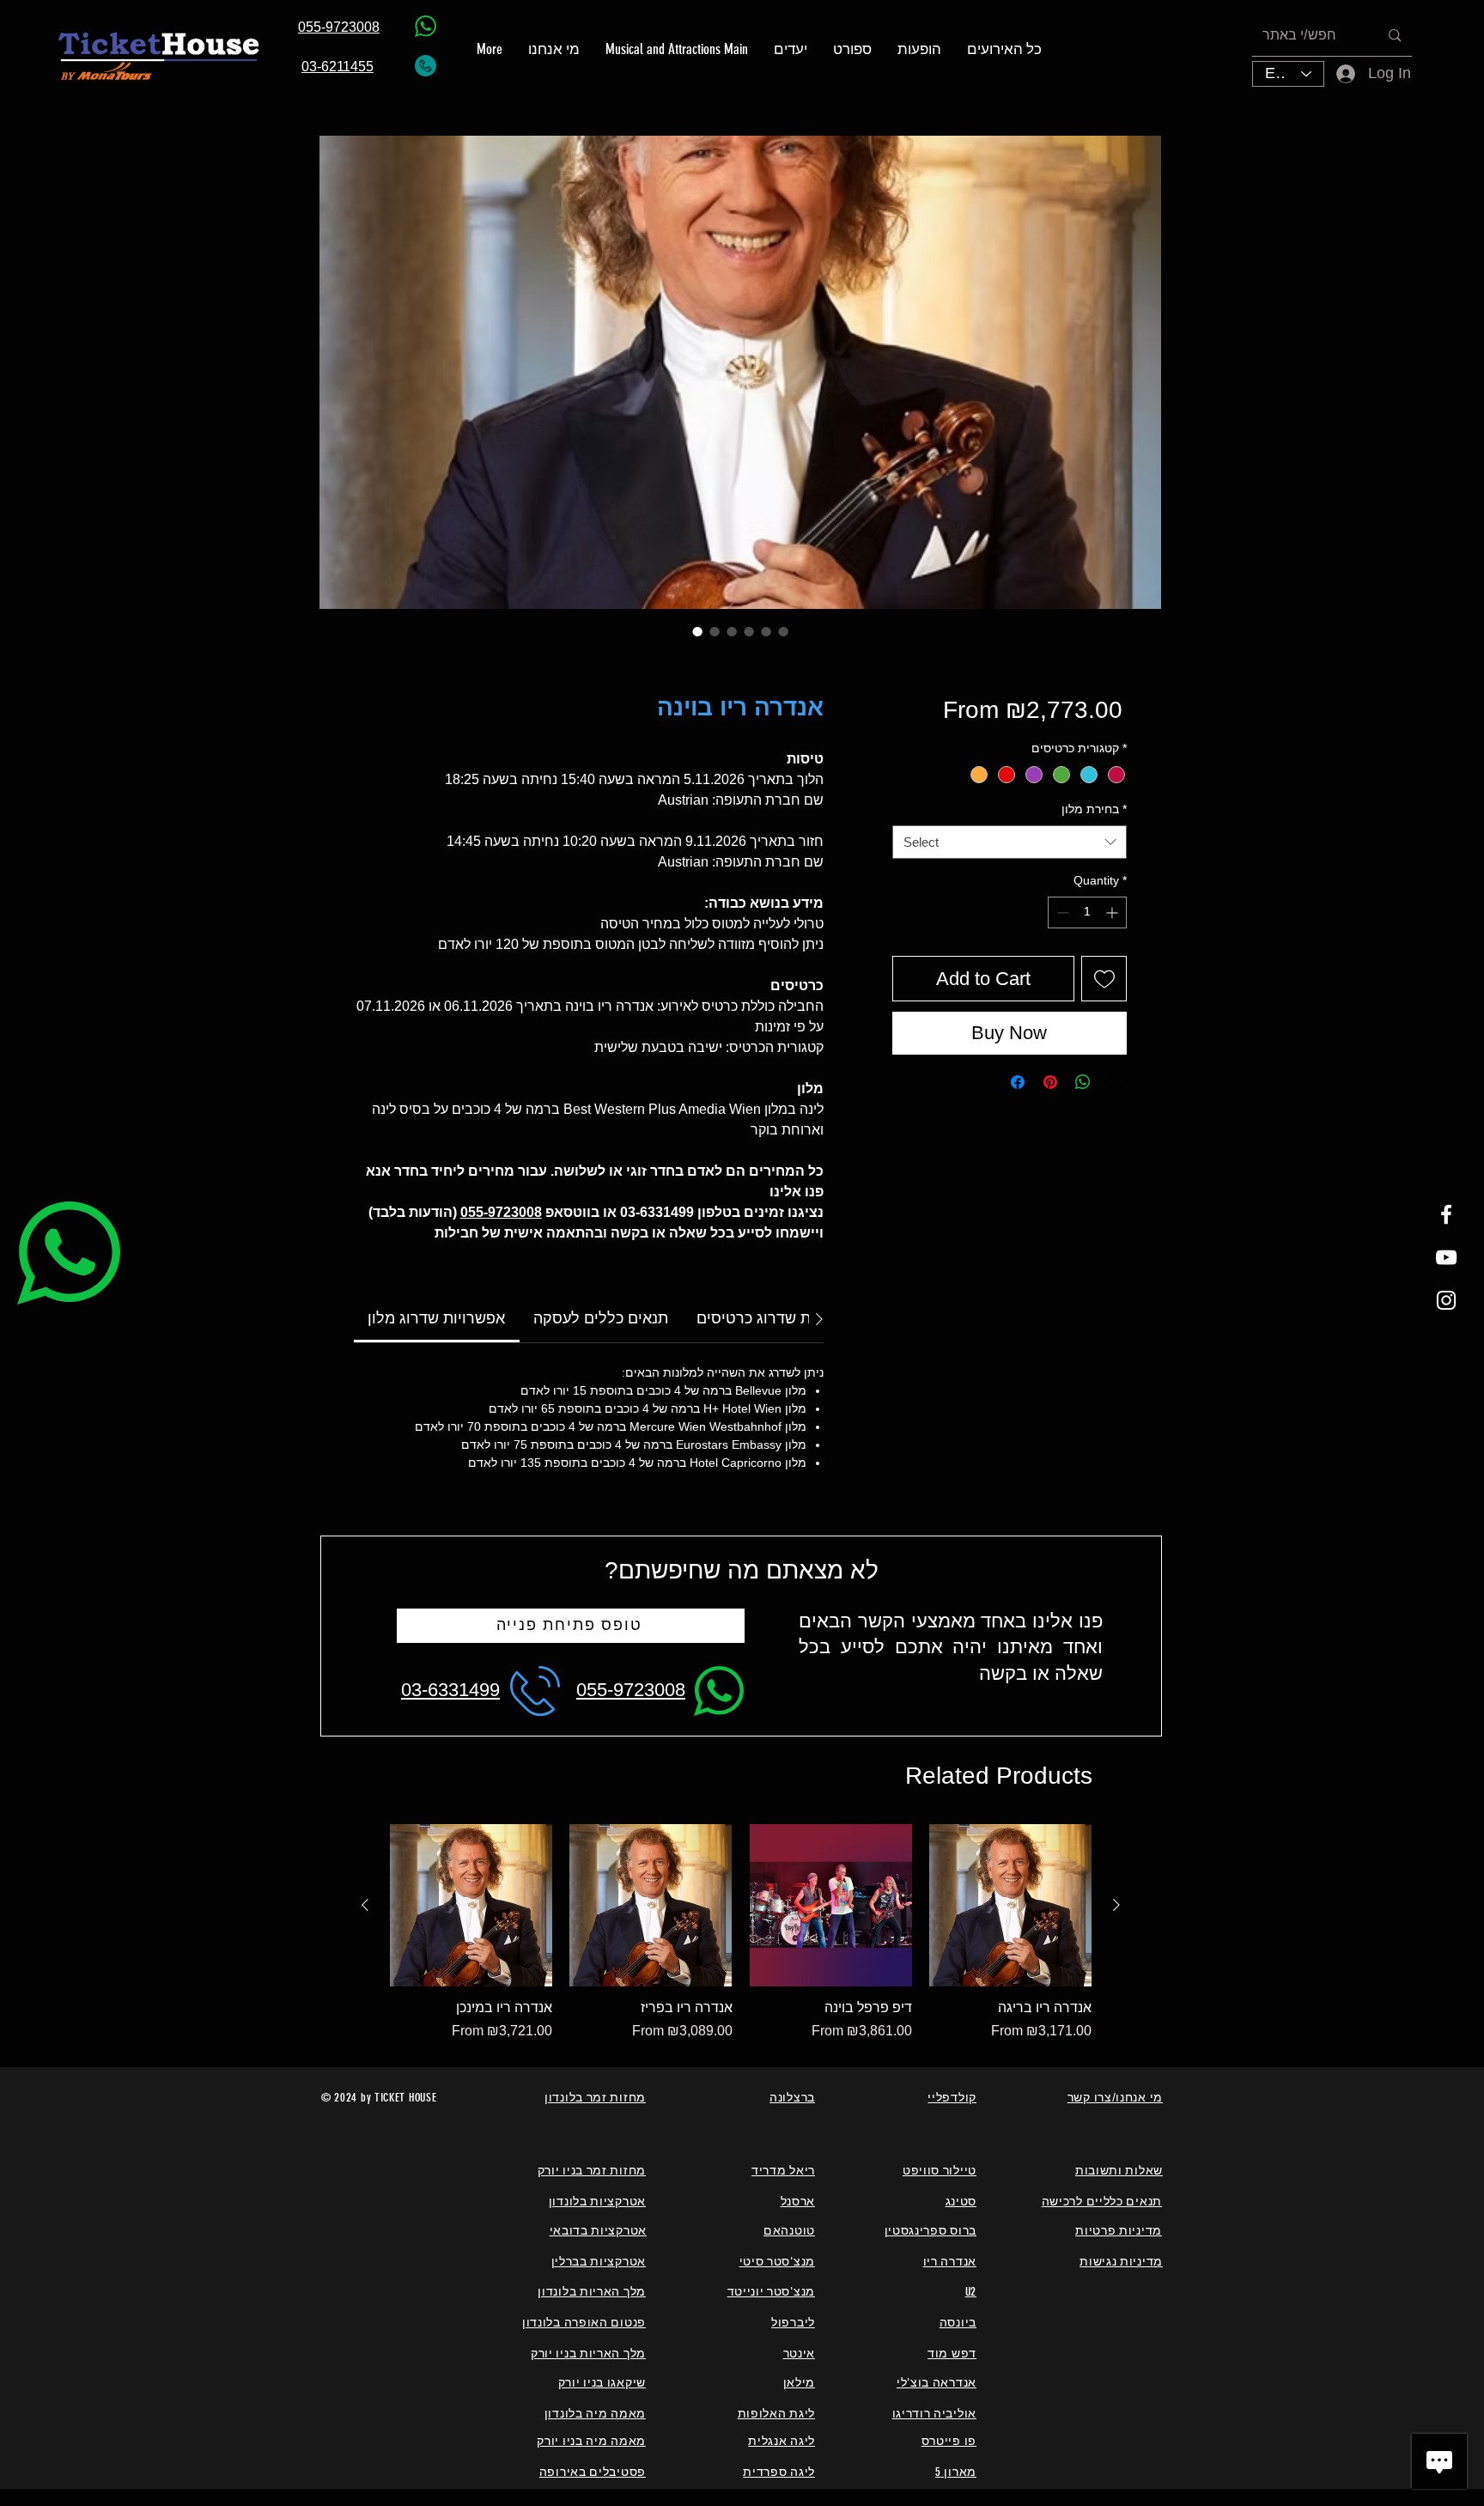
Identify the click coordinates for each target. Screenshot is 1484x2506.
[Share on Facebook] (1018, 1082)
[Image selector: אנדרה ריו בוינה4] (766, 631)
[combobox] (1010, 842)
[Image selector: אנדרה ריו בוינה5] (783, 631)
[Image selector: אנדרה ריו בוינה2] (732, 631)
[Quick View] (471, 1905)
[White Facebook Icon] (1446, 1214)
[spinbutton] (1087, 912)
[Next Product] (1116, 1905)
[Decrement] (1061, 912)
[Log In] (1334, 73)
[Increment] (1113, 912)
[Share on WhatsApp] (1083, 1082)
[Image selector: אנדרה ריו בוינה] (697, 631)
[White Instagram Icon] (1446, 1300)
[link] (436, 1318)
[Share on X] (1116, 1082)
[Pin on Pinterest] (1050, 1082)
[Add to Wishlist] (1104, 979)
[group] (741, 1933)
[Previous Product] (365, 1905)
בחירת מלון (1094, 809)
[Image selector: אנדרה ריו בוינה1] (715, 631)
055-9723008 (501, 1212)
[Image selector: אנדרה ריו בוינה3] (749, 631)
